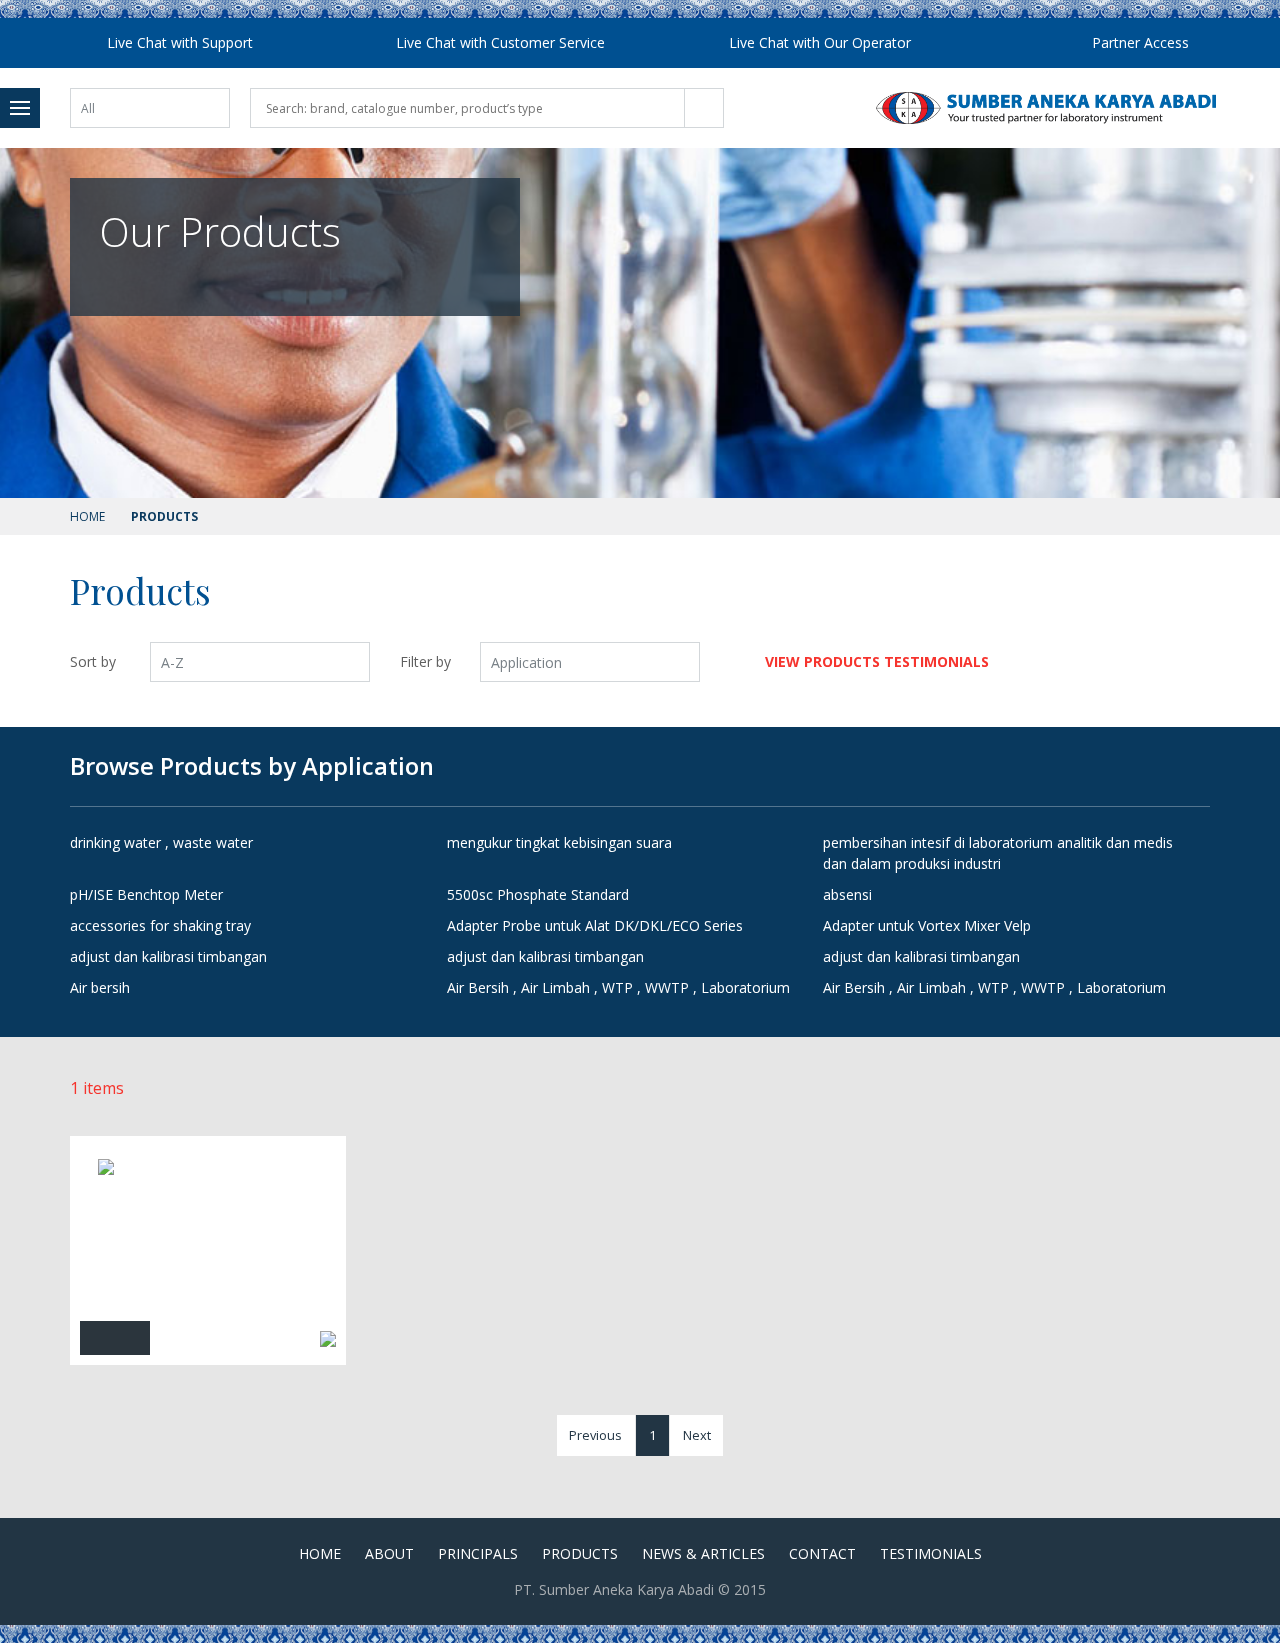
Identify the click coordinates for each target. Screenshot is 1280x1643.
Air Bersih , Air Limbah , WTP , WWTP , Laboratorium (618, 987)
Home (87, 516)
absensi (847, 894)
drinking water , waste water (161, 842)
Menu (20, 108)
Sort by (93, 661)
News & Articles (703, 1553)
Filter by (425, 661)
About (389, 1553)
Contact (822, 1553)
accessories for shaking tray (160, 925)
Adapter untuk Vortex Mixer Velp (927, 925)
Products (580, 1553)
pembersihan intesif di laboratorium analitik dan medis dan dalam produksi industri (998, 853)
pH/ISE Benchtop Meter (146, 894)
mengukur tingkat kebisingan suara (559, 842)
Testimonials (931, 1553)
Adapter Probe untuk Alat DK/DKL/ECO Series (595, 925)
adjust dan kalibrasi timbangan (168, 956)
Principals (478, 1553)
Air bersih (100, 987)
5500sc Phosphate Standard (538, 894)
